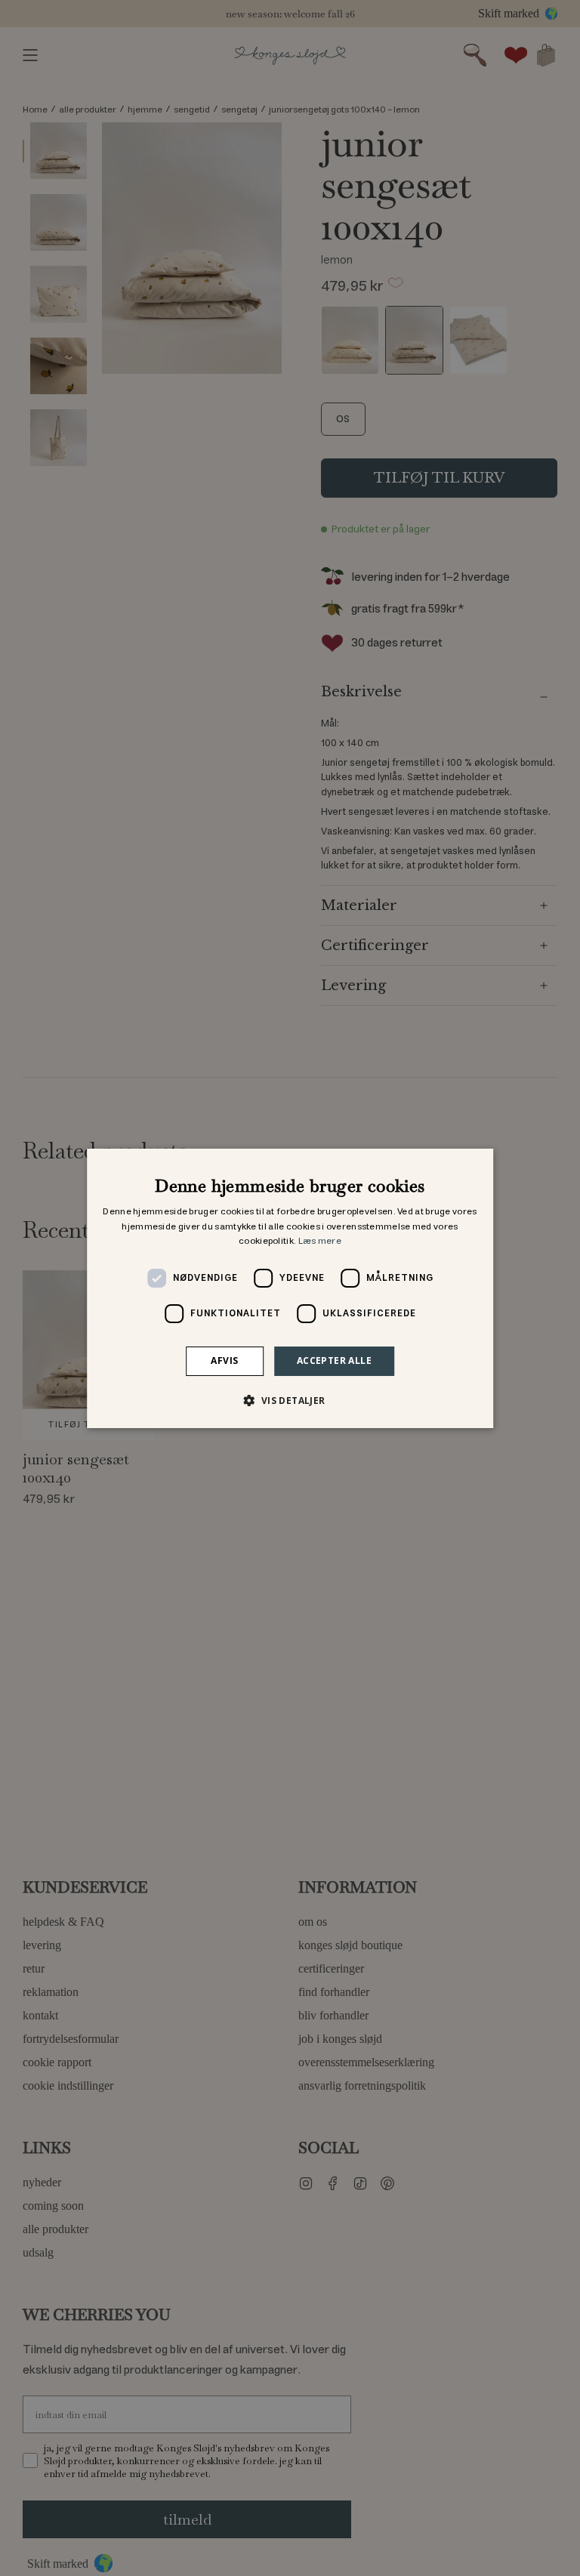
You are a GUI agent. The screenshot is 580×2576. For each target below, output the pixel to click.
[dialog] (290, 1288)
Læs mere (320, 1241)
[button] (290, 1400)
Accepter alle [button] (334, 1360)
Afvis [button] (224, 1360)
